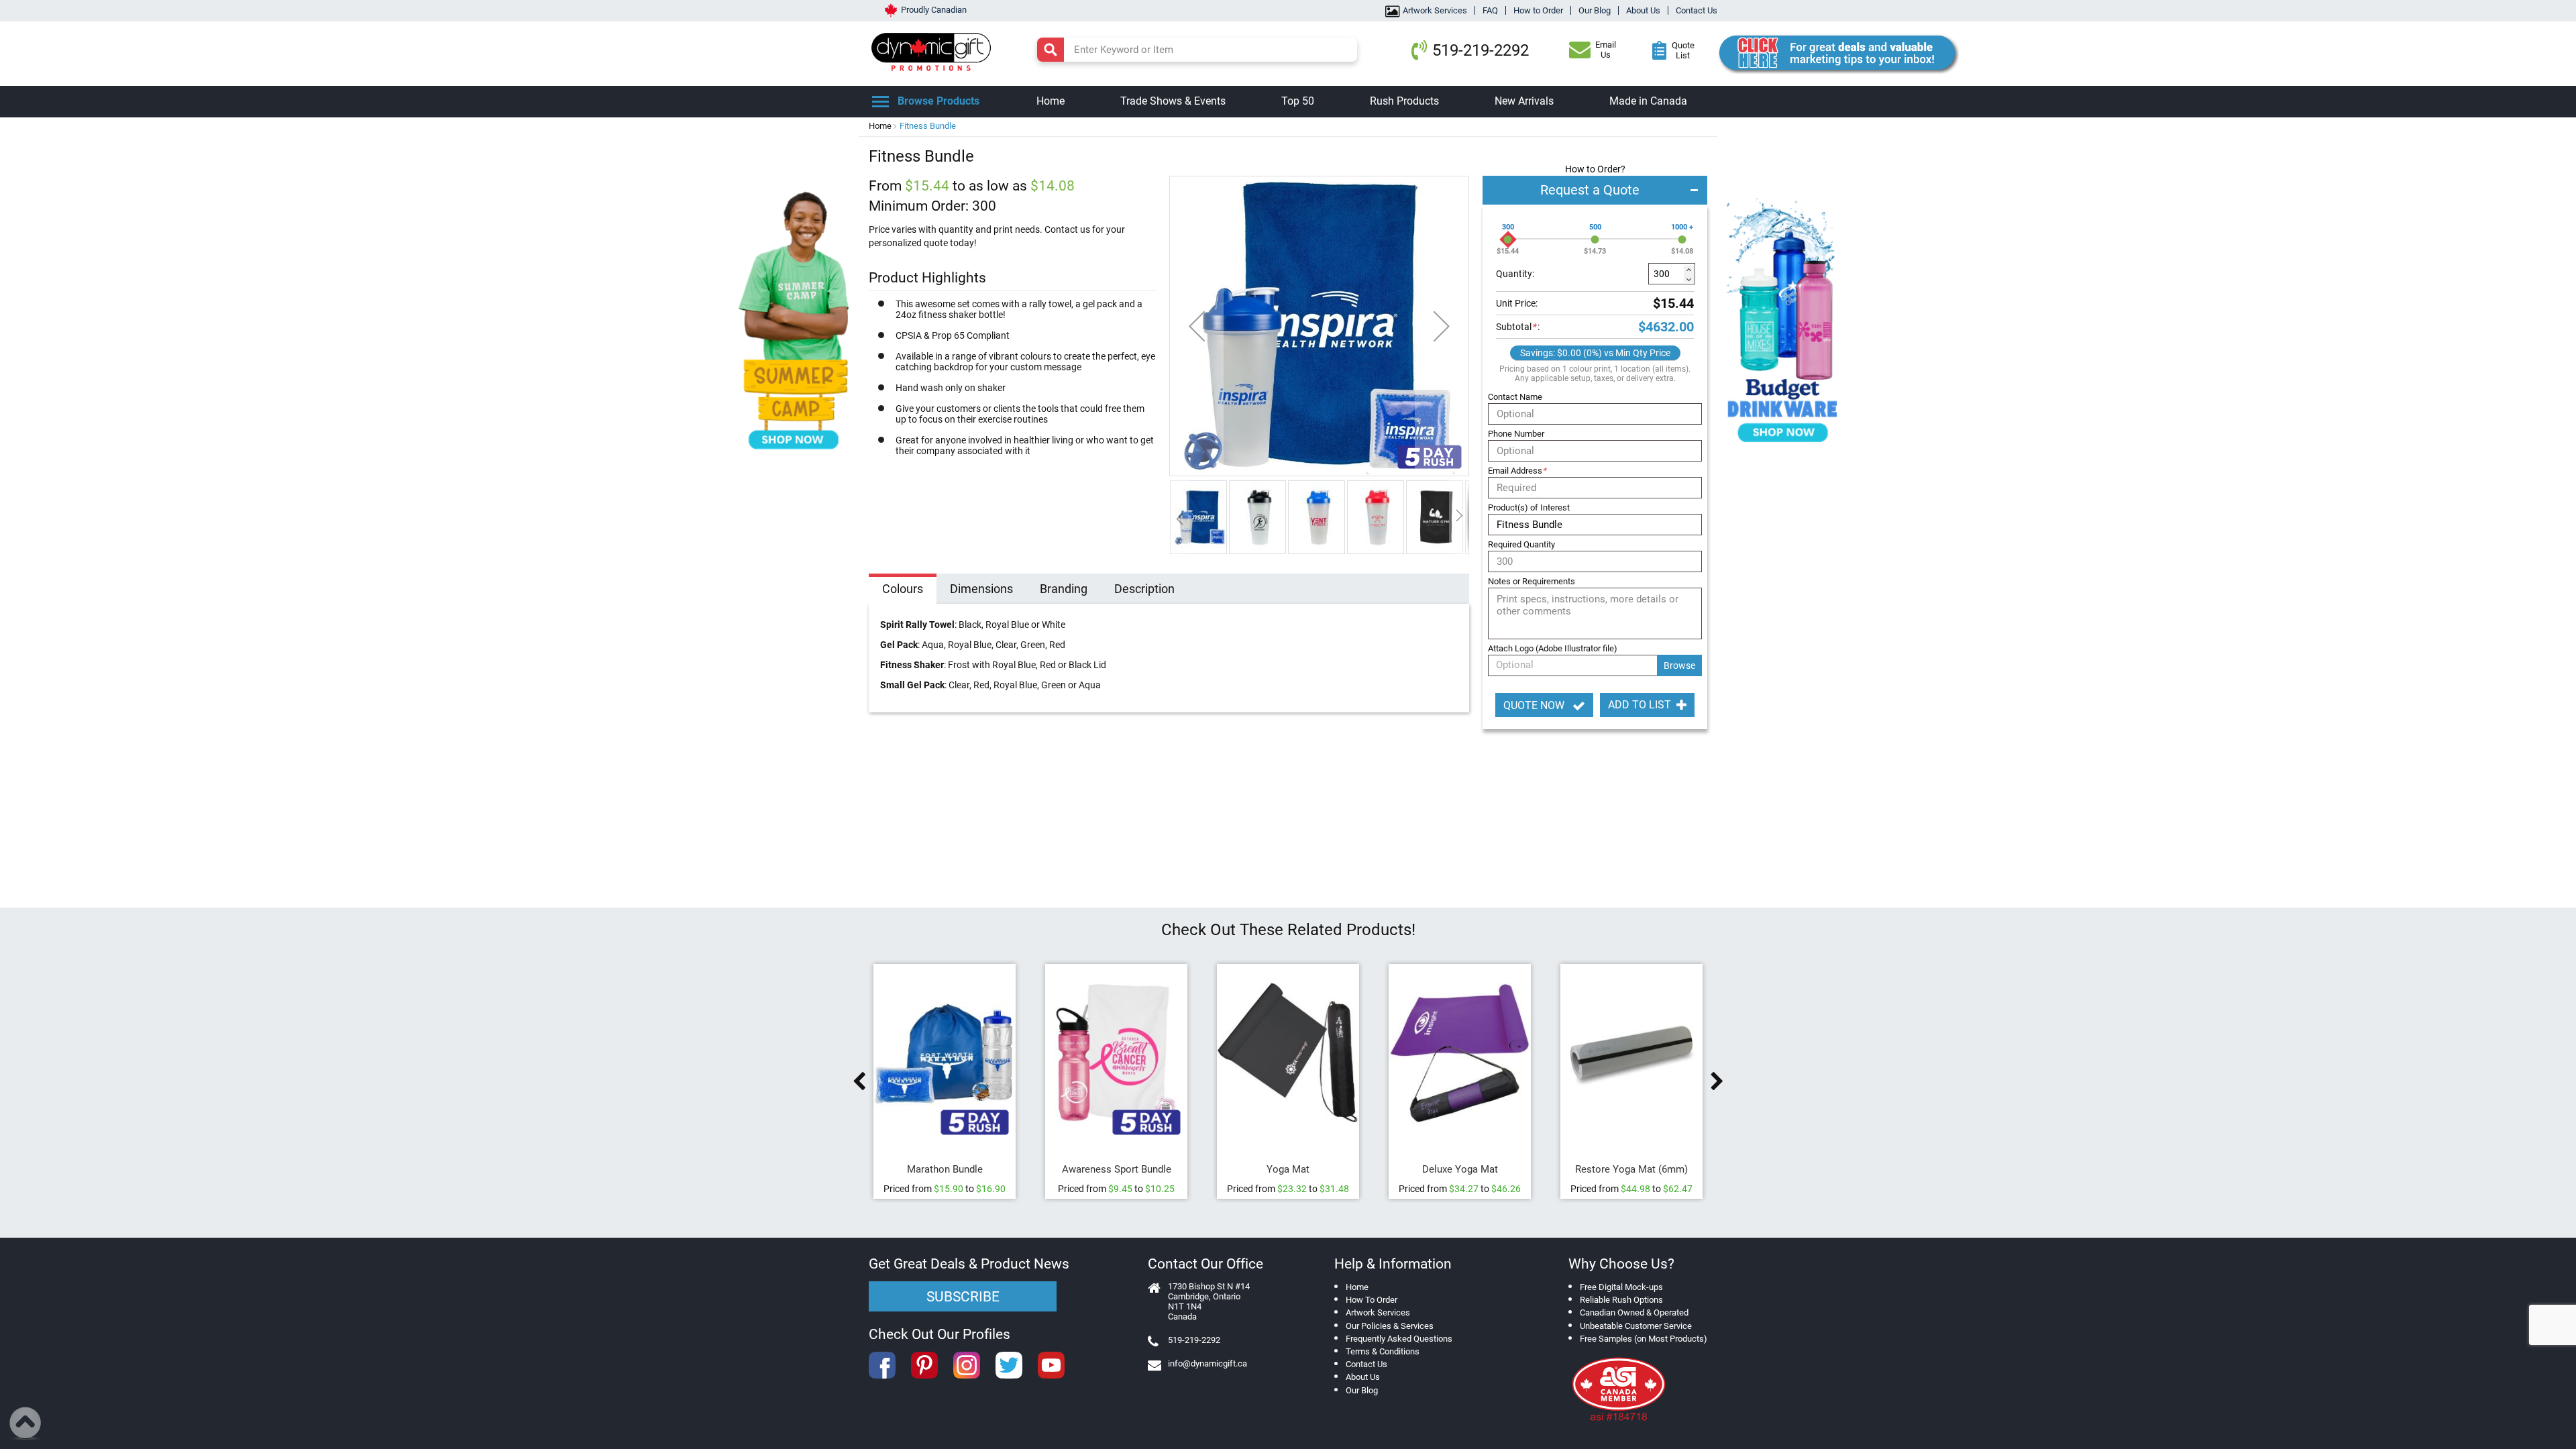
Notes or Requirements (1532, 581)
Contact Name (1515, 397)
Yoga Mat (1288, 1169)
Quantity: (1515, 274)
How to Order (1538, 10)
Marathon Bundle (945, 1169)
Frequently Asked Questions (1399, 1339)
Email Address (1517, 471)
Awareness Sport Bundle (1117, 1169)
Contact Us (1697, 10)
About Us (1643, 10)
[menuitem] (1051, 102)
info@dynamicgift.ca (1207, 1363)
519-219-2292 (1481, 50)
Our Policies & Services (1390, 1326)
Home (880, 126)
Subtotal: (1518, 327)
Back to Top (26, 1424)
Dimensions (981, 589)
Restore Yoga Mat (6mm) (1631, 1169)
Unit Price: (1517, 303)
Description (1144, 589)
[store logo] (934, 50)
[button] (1197, 326)
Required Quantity (1521, 544)
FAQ (1490, 10)
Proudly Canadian (934, 10)
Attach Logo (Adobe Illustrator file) (1553, 648)
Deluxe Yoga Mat (1460, 1169)
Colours (903, 589)
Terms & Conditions (1383, 1351)
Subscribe (963, 1297)
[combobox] (1197, 50)
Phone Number (1516, 434)
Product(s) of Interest (1529, 507)
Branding (1064, 589)
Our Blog (1595, 10)
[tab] (903, 590)
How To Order (1372, 1300)
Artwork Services (1435, 10)
